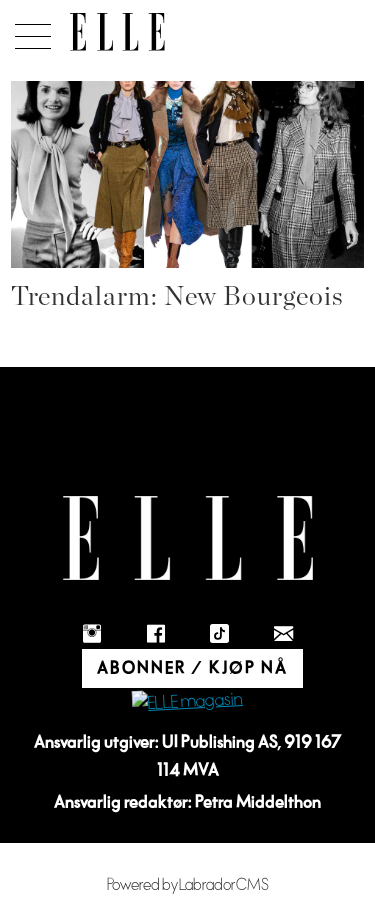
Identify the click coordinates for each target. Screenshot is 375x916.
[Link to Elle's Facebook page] (156, 634)
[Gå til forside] (117, 32)
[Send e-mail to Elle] (284, 634)
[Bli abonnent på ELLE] (187, 702)
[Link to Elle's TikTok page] (220, 634)
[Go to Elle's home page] (188, 538)
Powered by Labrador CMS (188, 885)
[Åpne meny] (29, 31)
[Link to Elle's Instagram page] (92, 634)
